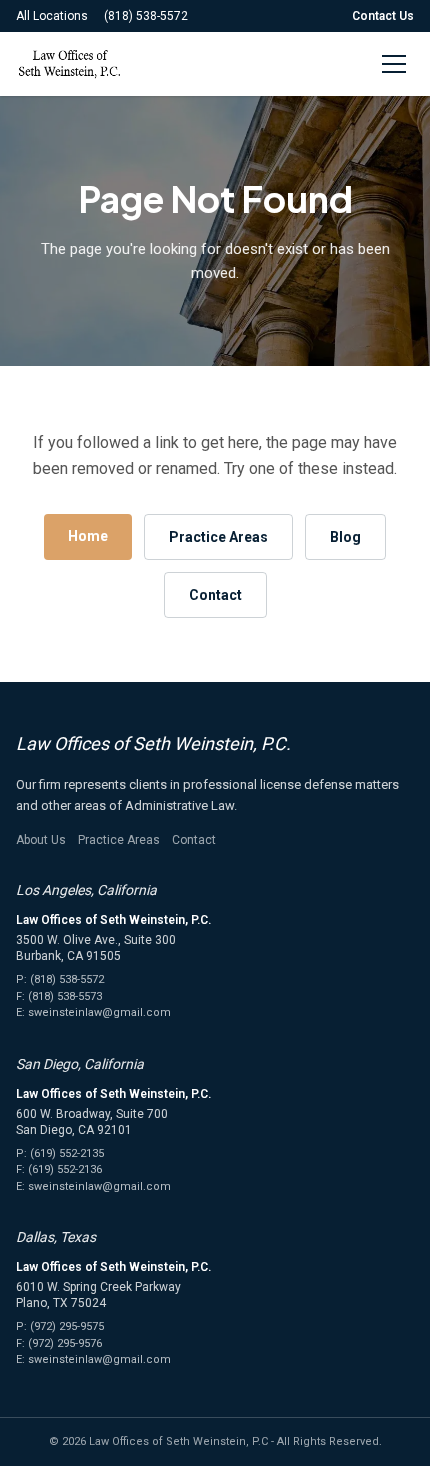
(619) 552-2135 (67, 1153)
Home (88, 536)
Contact (215, 595)
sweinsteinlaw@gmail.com (99, 1012)
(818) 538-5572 (146, 16)
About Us (41, 840)
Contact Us (383, 16)
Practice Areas (218, 537)
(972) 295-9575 (67, 1326)
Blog (345, 537)
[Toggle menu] (394, 64)
